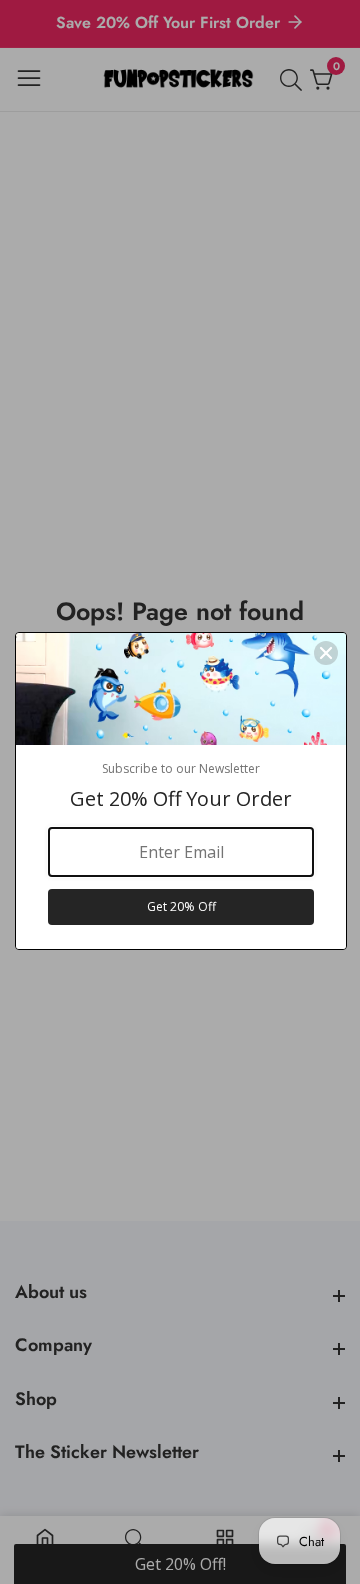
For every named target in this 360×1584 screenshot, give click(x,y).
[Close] (326, 653)
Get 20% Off (181, 906)
